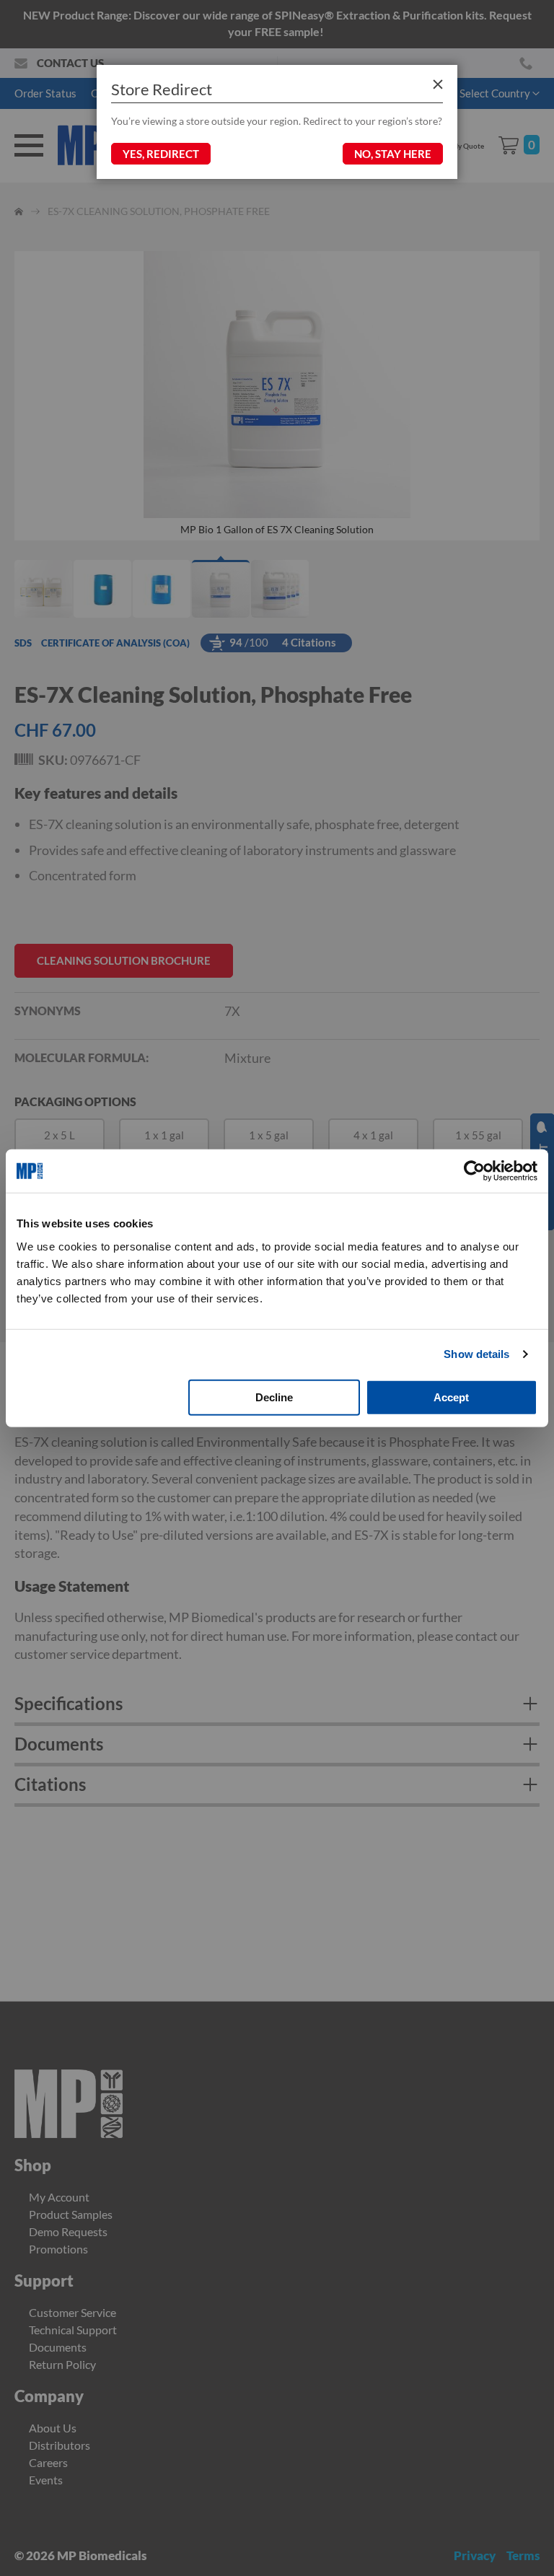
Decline (274, 1397)
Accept (451, 1397)
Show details (476, 1354)
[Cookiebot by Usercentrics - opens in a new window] (474, 1171)
